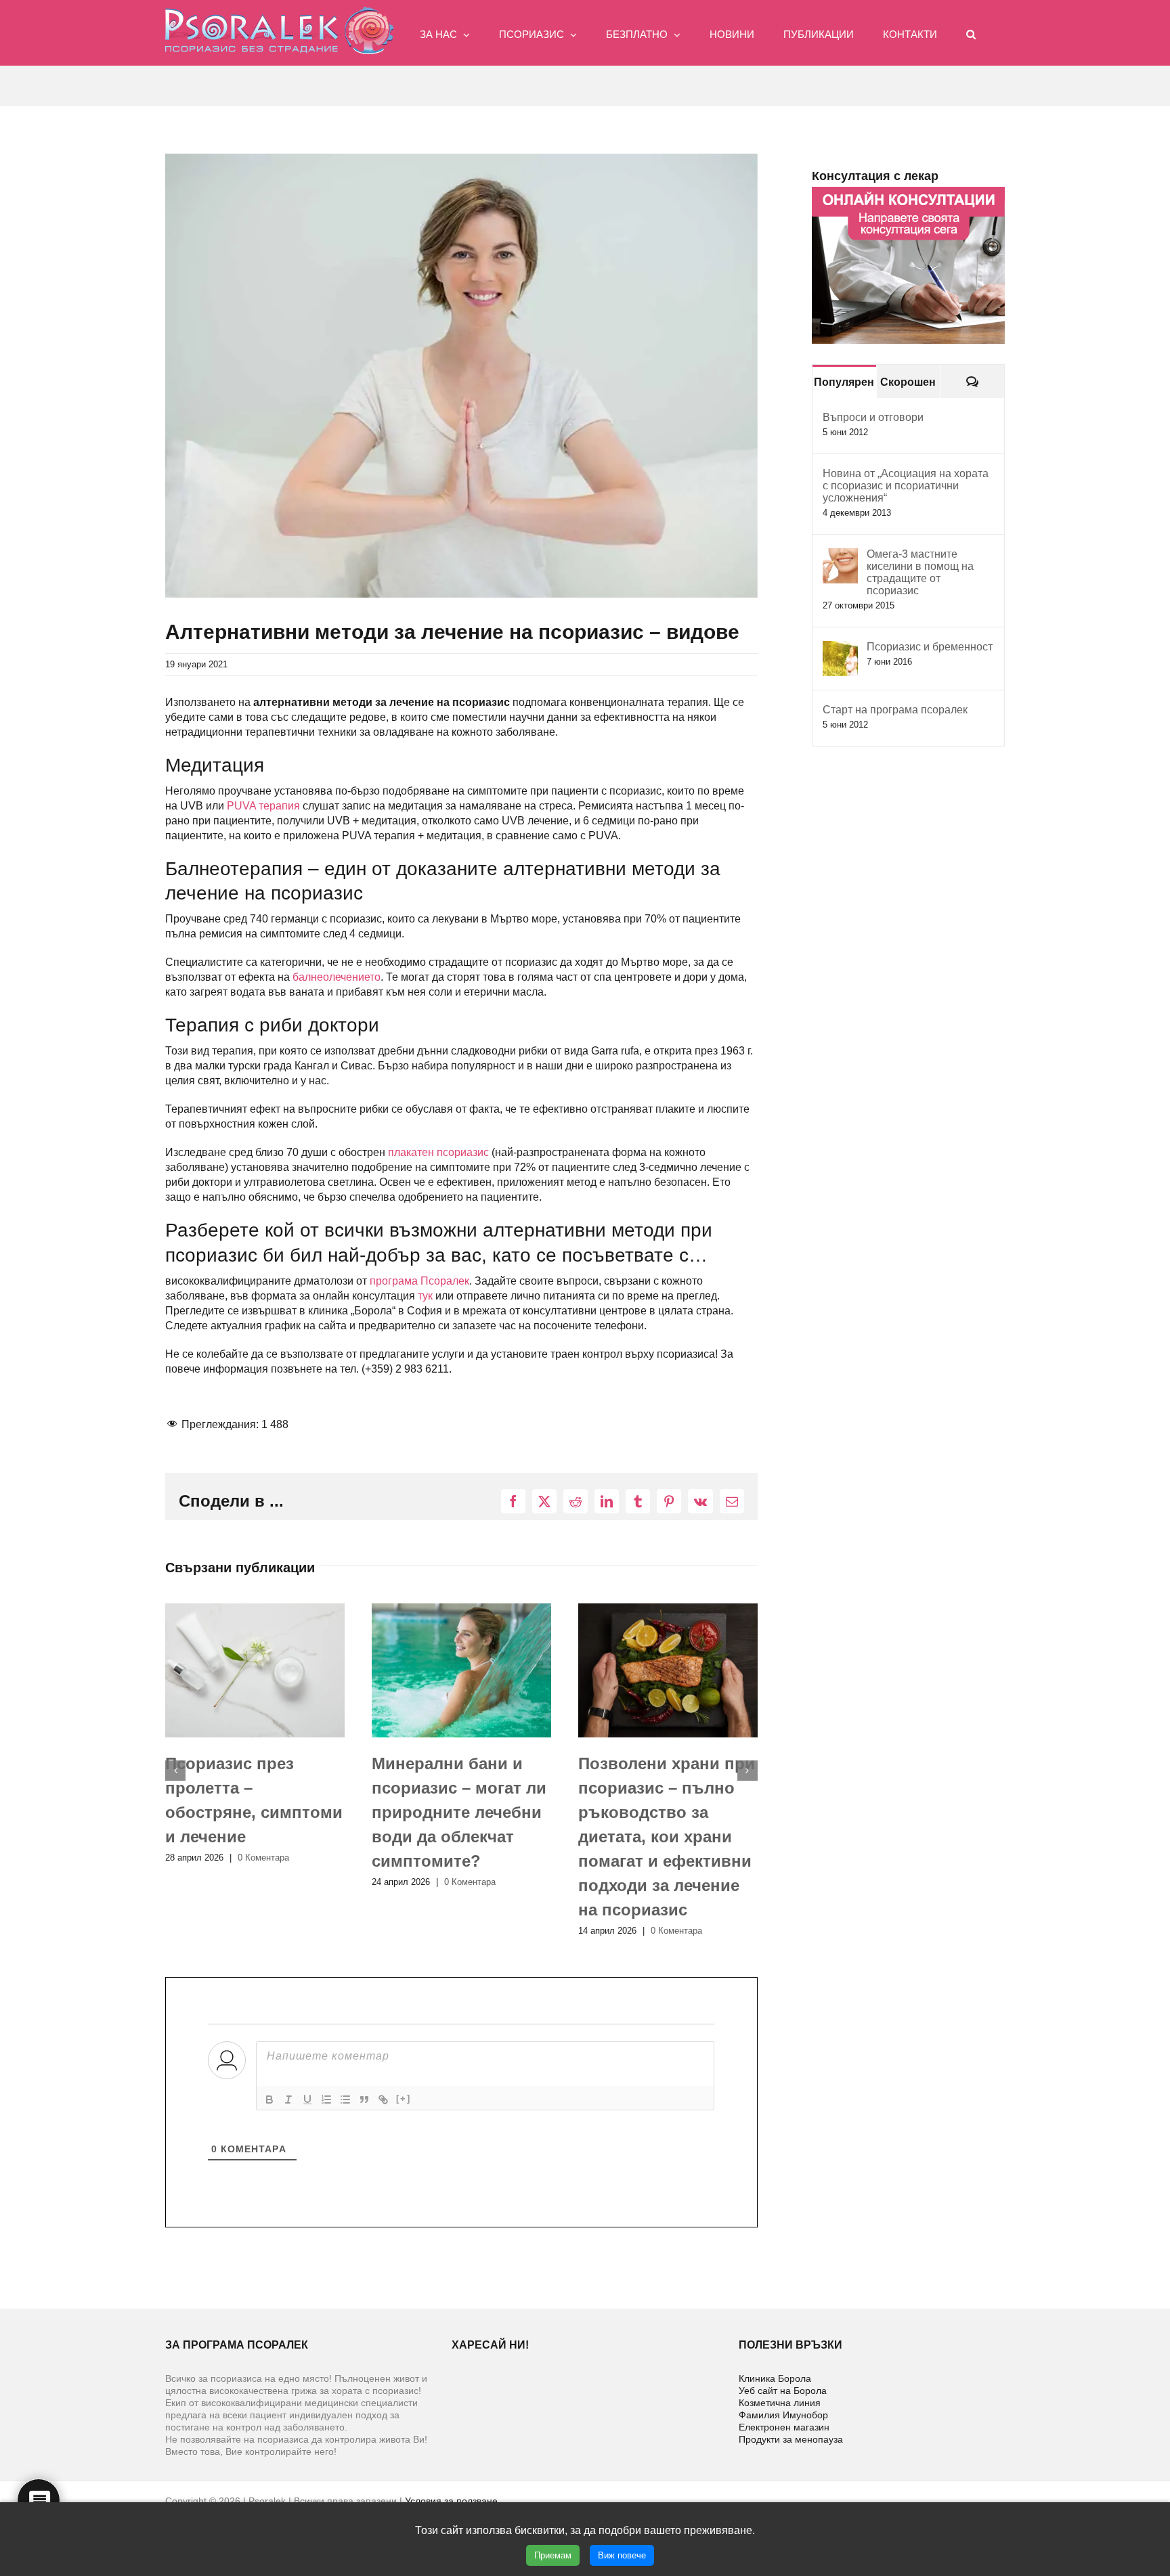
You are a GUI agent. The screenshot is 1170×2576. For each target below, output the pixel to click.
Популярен (844, 382)
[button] (971, 33)
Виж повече (622, 2555)
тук (425, 1296)
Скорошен (908, 382)
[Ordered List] (326, 2100)
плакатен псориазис (438, 1152)
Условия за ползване (451, 2501)
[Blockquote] (364, 2100)
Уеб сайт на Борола (783, 2391)
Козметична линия (780, 2403)
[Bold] (269, 2100)
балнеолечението (337, 977)
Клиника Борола (775, 2378)
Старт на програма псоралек (895, 710)
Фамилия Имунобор (783, 2415)
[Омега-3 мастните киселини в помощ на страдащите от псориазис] (840, 555)
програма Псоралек (419, 1281)
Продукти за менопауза (791, 2439)
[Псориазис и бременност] (840, 648)
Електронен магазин (784, 2427)
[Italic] (288, 2100)
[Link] (383, 2100)
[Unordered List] (345, 2100)
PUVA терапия (263, 806)
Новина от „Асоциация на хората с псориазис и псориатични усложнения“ (906, 486)
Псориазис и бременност (930, 647)
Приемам (553, 2555)
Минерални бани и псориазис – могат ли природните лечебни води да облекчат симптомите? (253, 1812)
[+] (404, 2098)
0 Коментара (263, 1882)
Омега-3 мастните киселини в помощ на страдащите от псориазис (920, 572)
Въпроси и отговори (873, 417)
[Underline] (307, 2100)
